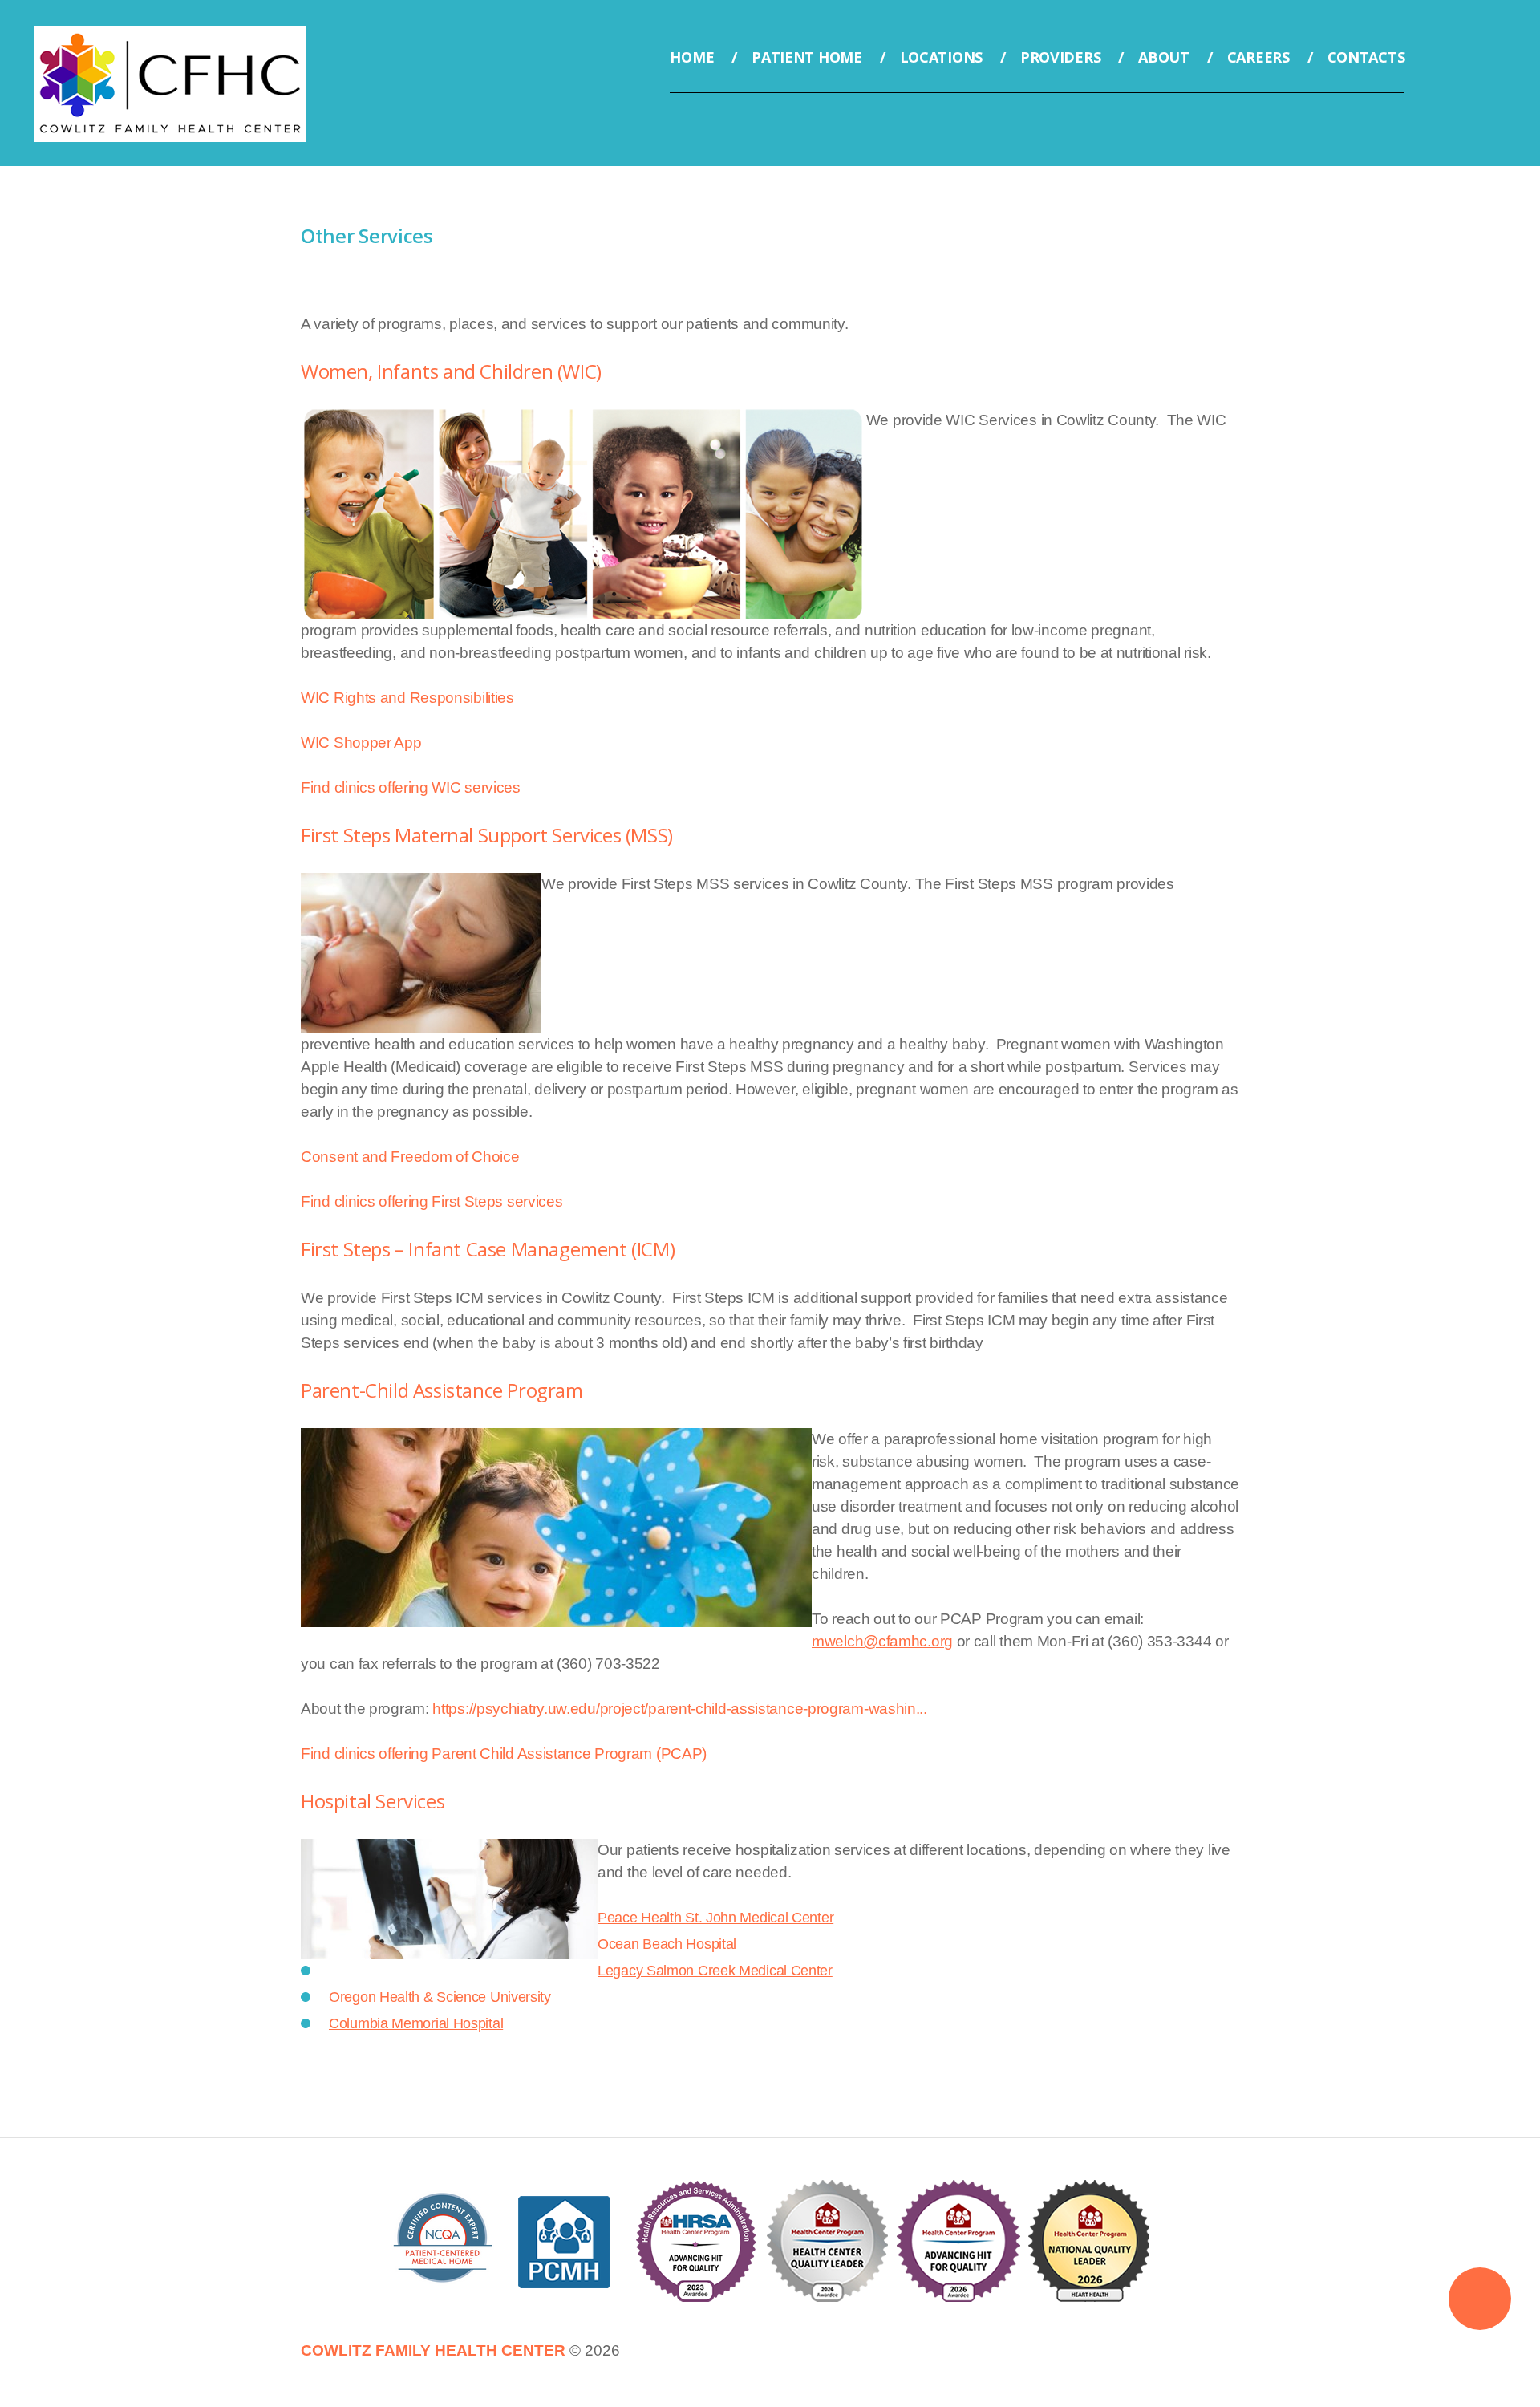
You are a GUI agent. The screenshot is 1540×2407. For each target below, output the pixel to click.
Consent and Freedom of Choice (410, 1157)
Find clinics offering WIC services (411, 787)
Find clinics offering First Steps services (432, 1201)
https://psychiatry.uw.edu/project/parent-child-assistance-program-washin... (680, 1709)
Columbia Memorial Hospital (416, 2023)
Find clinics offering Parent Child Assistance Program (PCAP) (504, 1753)
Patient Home (806, 57)
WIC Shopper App (361, 743)
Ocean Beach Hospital (667, 1944)
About (1164, 57)
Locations (941, 57)
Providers (1060, 57)
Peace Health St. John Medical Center (715, 1918)
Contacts (1366, 57)
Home (692, 57)
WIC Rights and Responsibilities (407, 698)
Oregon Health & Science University (440, 1997)
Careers (1258, 57)
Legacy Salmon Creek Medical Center (715, 1971)
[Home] (170, 37)
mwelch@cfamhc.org (882, 1641)
